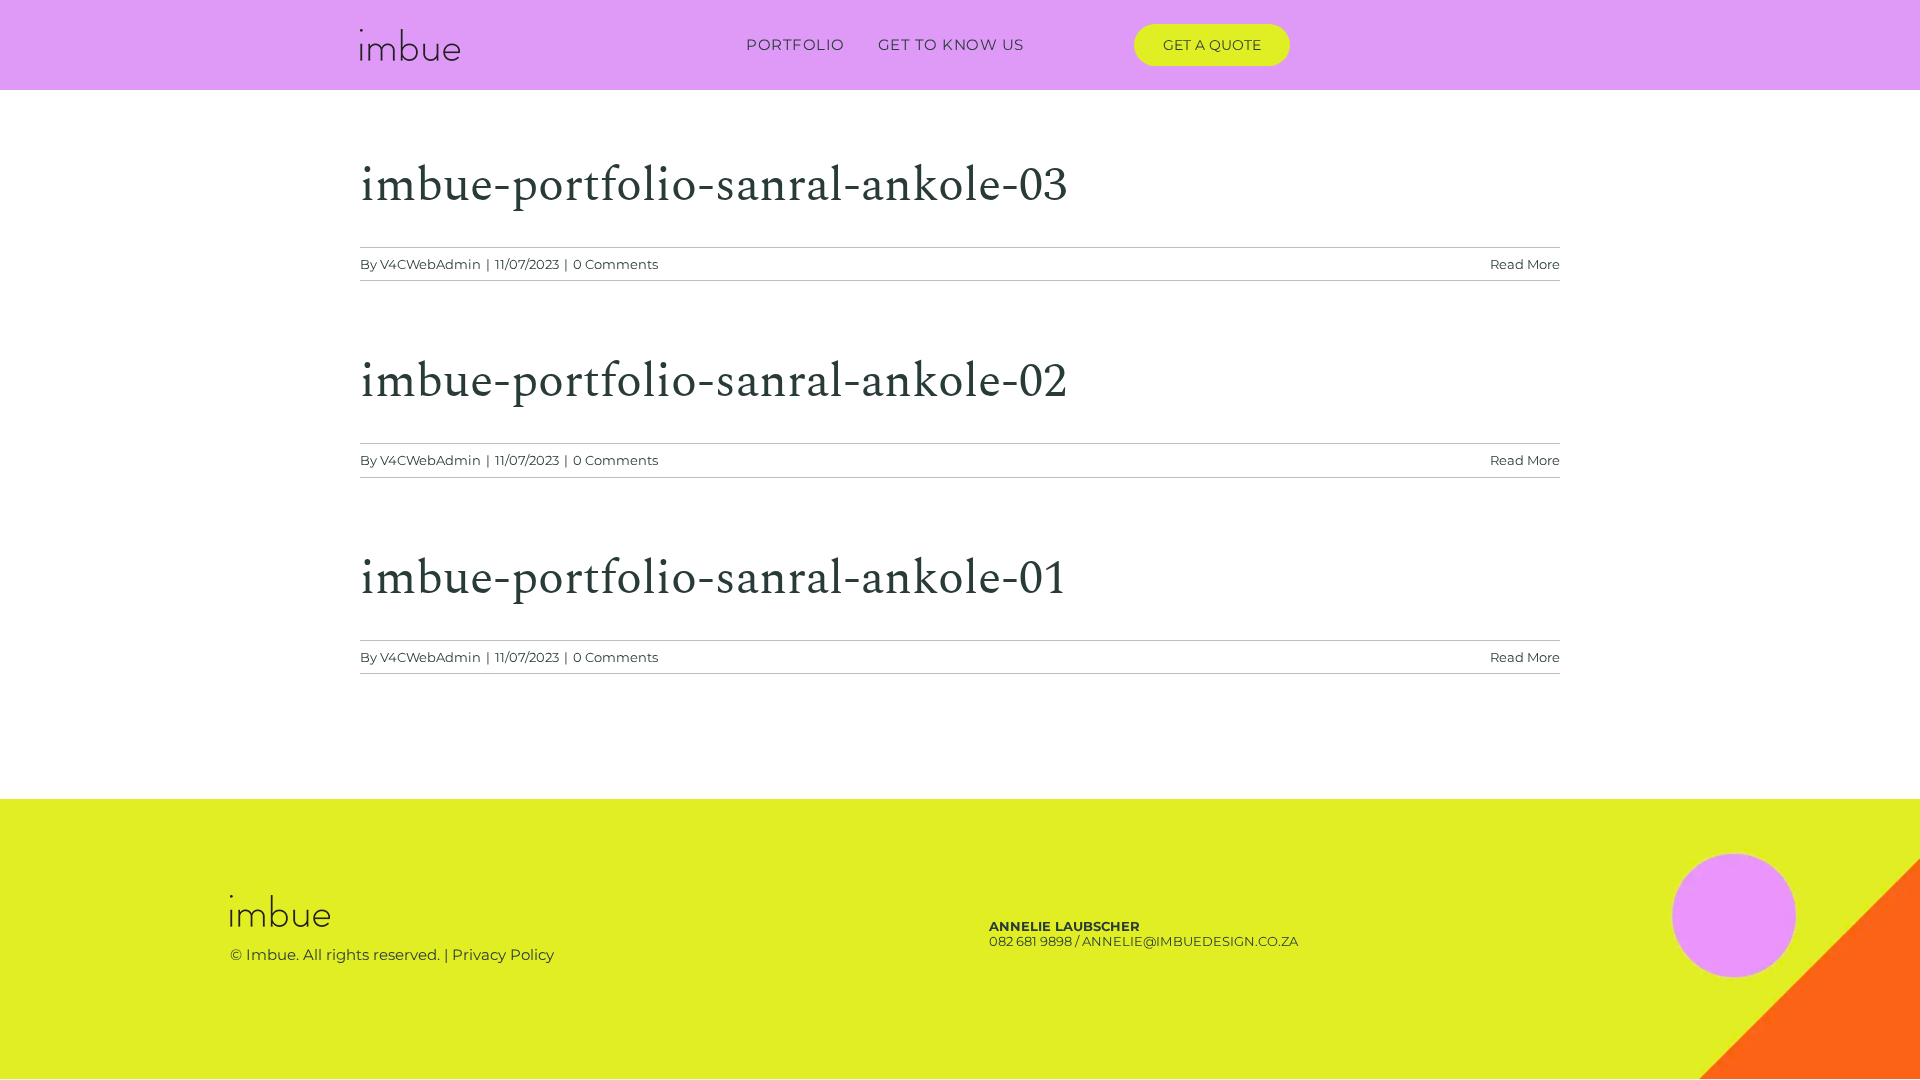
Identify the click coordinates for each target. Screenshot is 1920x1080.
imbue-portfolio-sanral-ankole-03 (713, 185)
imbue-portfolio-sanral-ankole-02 (713, 381)
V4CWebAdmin (430, 264)
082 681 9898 (1030, 941)
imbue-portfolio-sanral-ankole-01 (713, 578)
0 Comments (615, 264)
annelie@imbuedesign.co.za (1189, 941)
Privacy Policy (503, 954)
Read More (1525, 264)
